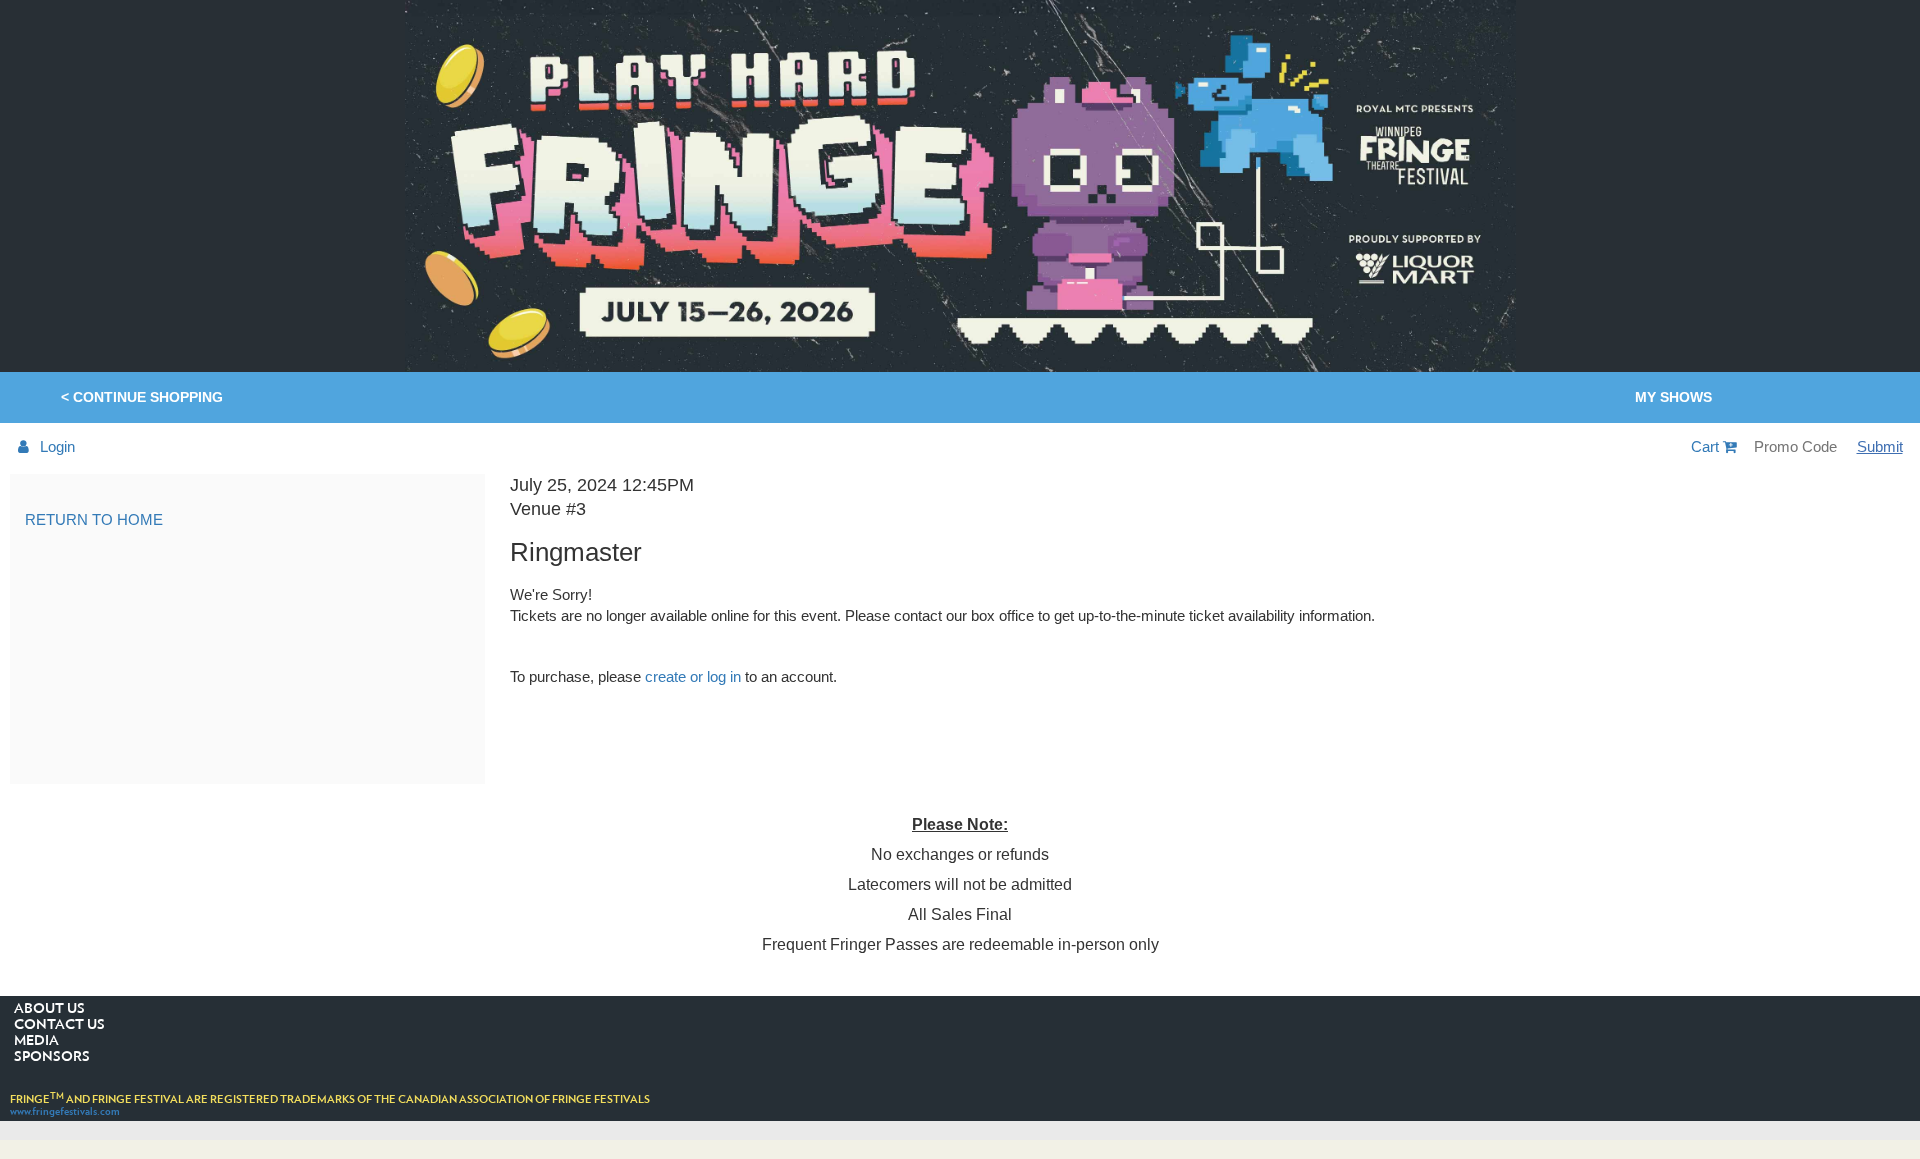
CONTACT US (59, 1025)
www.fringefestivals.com (65, 1111)
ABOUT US (49, 1009)
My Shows (1673, 397)
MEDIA (36, 1041)
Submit (1880, 446)
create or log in (693, 676)
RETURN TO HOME (94, 519)
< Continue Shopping (142, 397)
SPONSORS (52, 1057)
